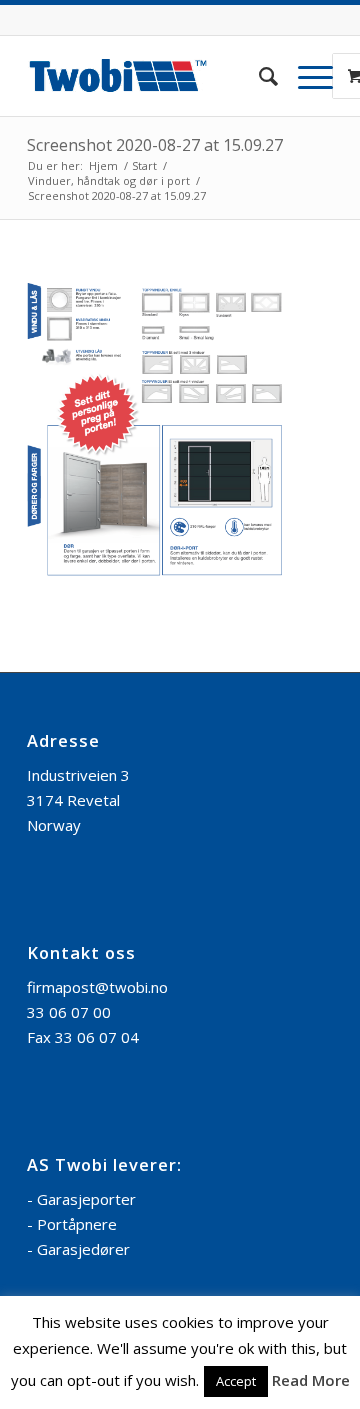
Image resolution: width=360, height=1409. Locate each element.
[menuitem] (258, 76)
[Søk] (258, 76)
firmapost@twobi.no (97, 987)
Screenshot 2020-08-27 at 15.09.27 (155, 145)
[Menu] (305, 76)
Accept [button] (236, 1381)
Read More (311, 1380)
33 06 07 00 (69, 1012)
